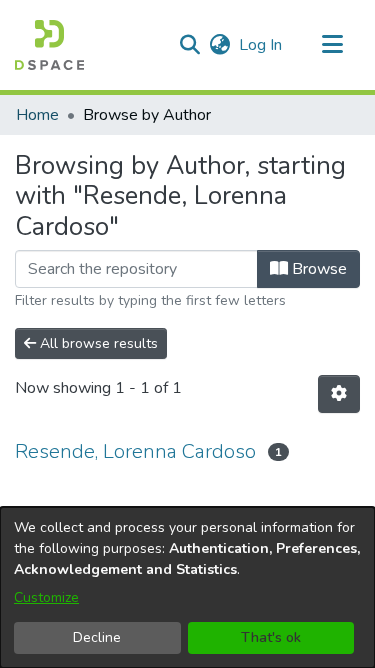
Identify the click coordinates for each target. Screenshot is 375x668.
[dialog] (187, 587)
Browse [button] (317, 269)
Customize (46, 597)
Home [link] (37, 115)
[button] (49, 45)
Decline (97, 637)
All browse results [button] (97, 343)
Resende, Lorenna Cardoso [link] (135, 451)
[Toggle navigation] (332, 45)
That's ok (271, 637)
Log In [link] (261, 45)
